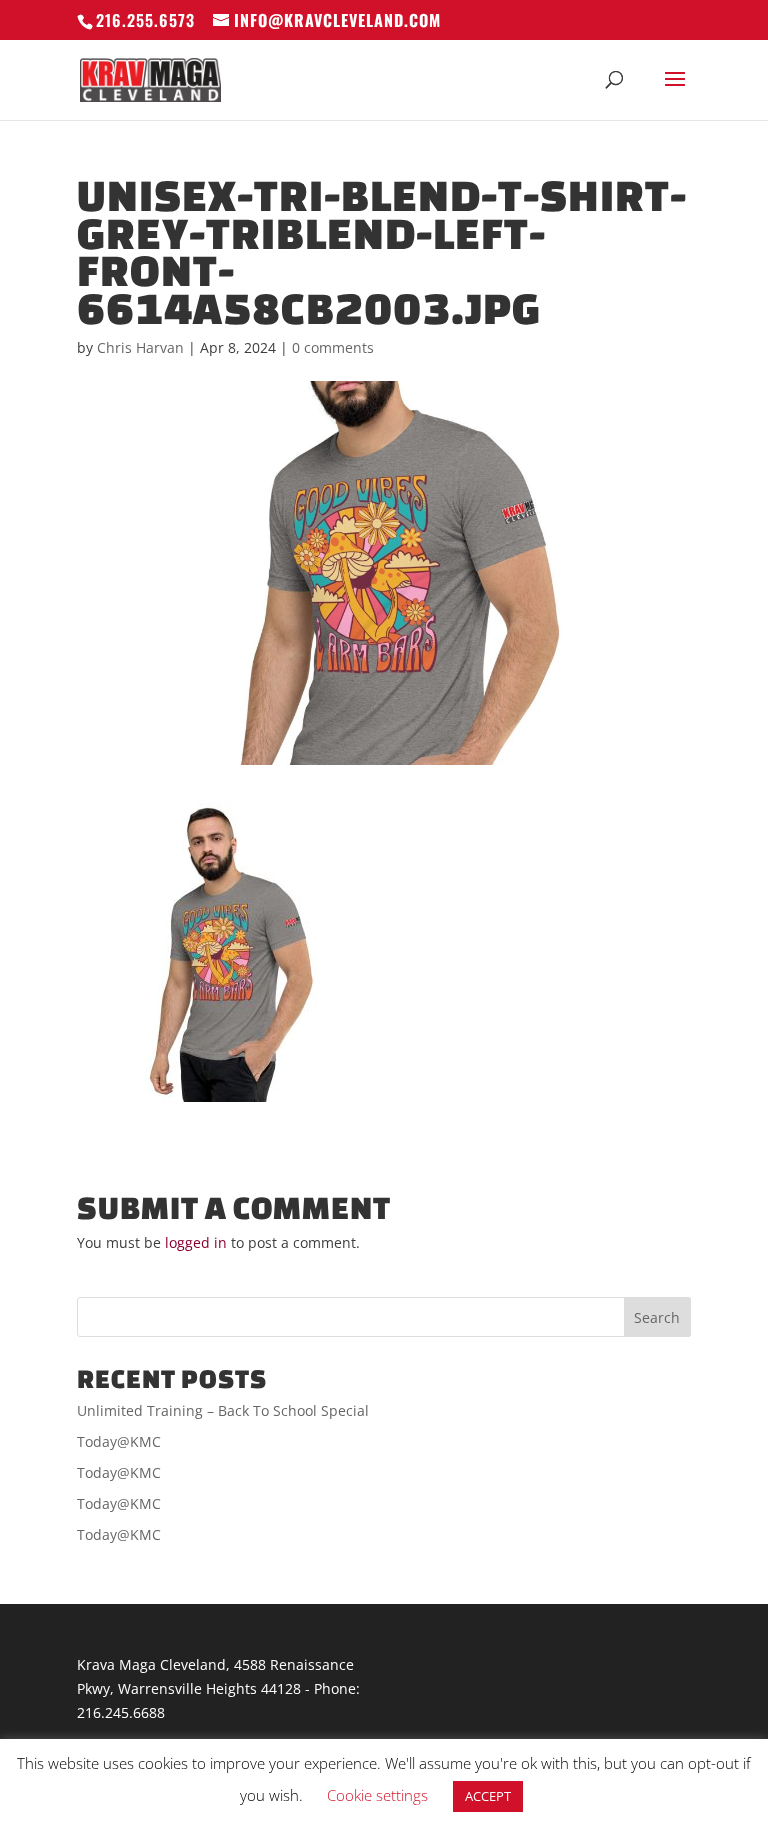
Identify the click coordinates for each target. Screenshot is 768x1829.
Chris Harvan (140, 347)
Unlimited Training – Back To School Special (223, 1410)
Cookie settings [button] (377, 1795)
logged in (196, 1242)
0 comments (333, 347)
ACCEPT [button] (488, 1796)
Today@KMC (119, 1441)
